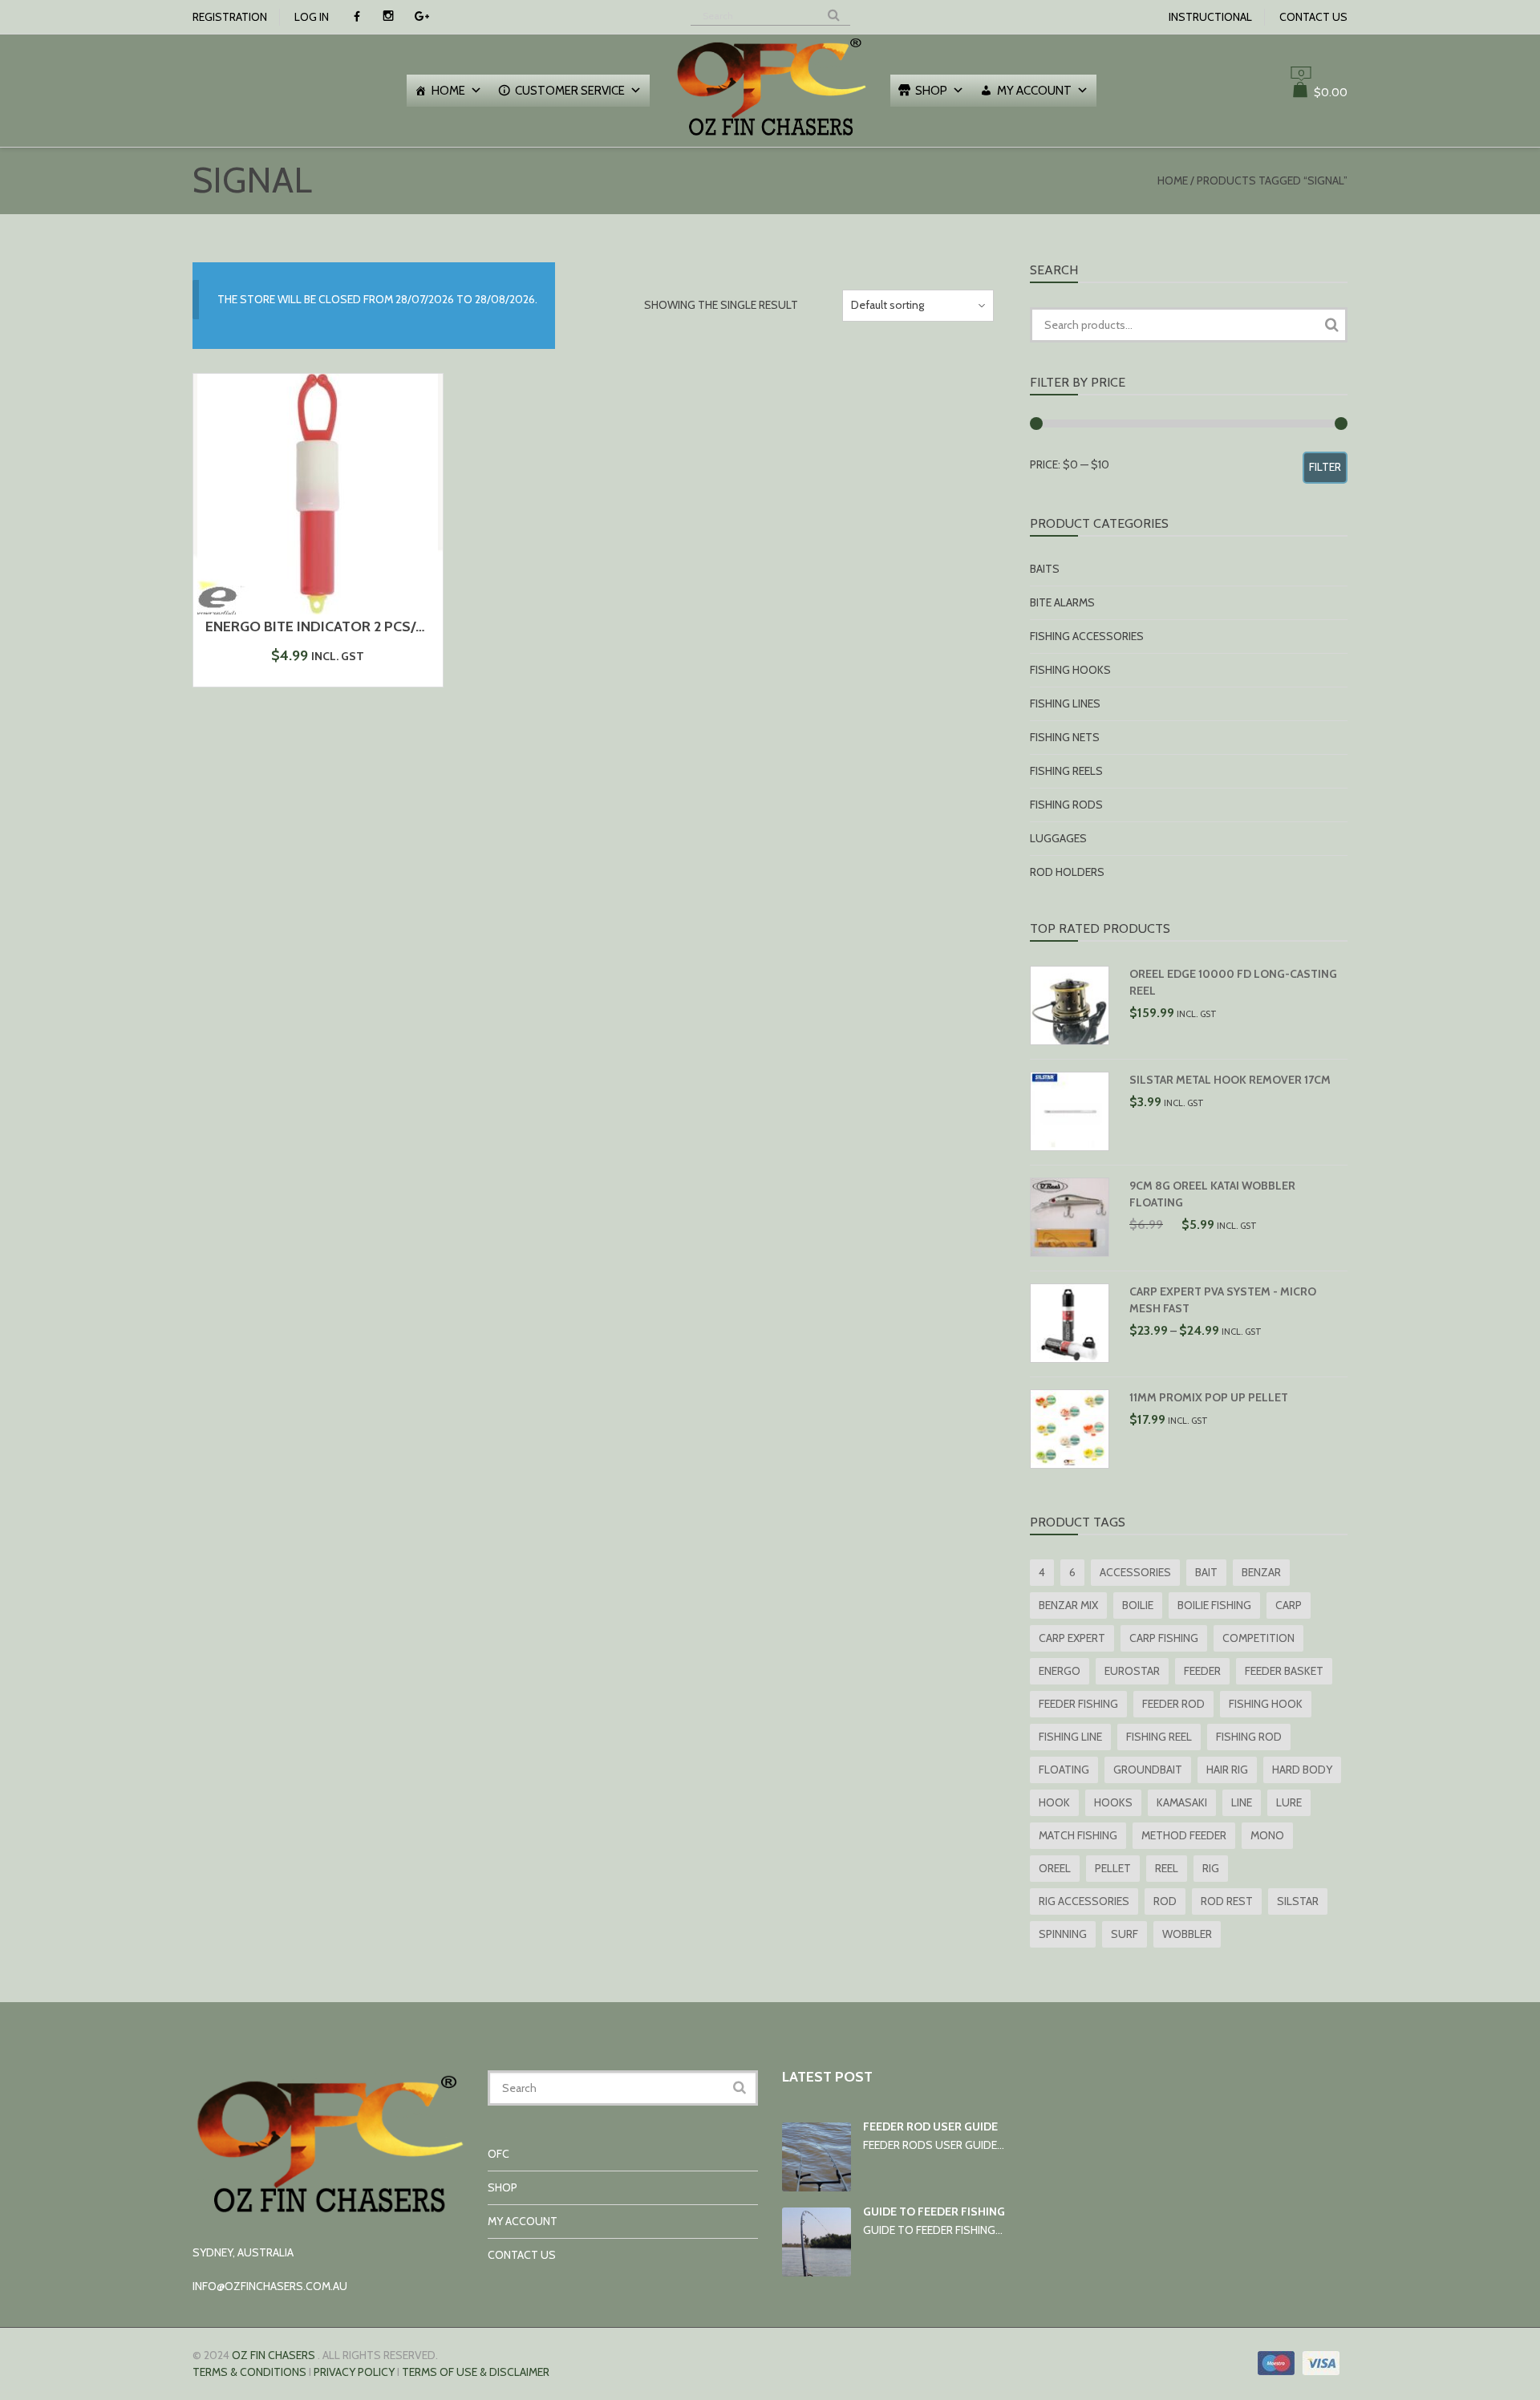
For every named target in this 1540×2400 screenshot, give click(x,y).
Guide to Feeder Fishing (934, 2211)
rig (1211, 1868)
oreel (1055, 1868)
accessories (1135, 1572)
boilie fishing (1214, 1605)
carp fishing (1164, 1638)
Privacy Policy (354, 2372)
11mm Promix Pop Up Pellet (1209, 1397)
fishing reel (1159, 1737)
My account (1034, 91)
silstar (1298, 1901)
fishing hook (1266, 1704)
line (1242, 1802)
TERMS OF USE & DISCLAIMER (476, 2372)
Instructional (1210, 17)
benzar (1261, 1572)
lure (1289, 1802)
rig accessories (1084, 1901)
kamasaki (1182, 1802)
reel (1167, 1868)
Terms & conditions (249, 2372)
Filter (1325, 467)
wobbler (1187, 1934)
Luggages (1058, 838)
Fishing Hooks (1070, 670)
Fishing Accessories (1087, 636)
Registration (230, 17)
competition (1258, 1638)
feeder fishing (1078, 1704)
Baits (1045, 569)
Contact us (1313, 17)
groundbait (1148, 1770)
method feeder (1184, 1835)
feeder (1202, 1671)
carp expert (1072, 1638)
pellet (1113, 1868)
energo (1060, 1671)
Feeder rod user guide (930, 2126)
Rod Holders (1067, 872)
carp (1289, 1605)
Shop (931, 91)
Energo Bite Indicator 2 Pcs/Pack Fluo (348, 626)
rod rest (1227, 1901)
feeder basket (1284, 1671)
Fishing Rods (1066, 805)
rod (1165, 1901)
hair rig (1227, 1770)
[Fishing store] (770, 138)
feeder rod (1173, 1704)
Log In (312, 17)
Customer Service (570, 91)
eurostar (1132, 1671)
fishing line (1070, 1737)
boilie (1138, 1605)
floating (1064, 1770)
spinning (1063, 1934)
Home (448, 91)
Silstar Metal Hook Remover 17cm (1230, 1080)
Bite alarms (1062, 602)
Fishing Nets (1065, 737)
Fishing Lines (1065, 703)
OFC (498, 2154)
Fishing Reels (1066, 771)
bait (1206, 1572)
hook (1054, 1802)
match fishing (1078, 1835)
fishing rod (1249, 1737)
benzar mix (1068, 1605)
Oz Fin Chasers (274, 2355)
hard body (1302, 1770)
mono (1267, 1835)
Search (1331, 325)
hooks (1113, 1802)
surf (1125, 1934)
